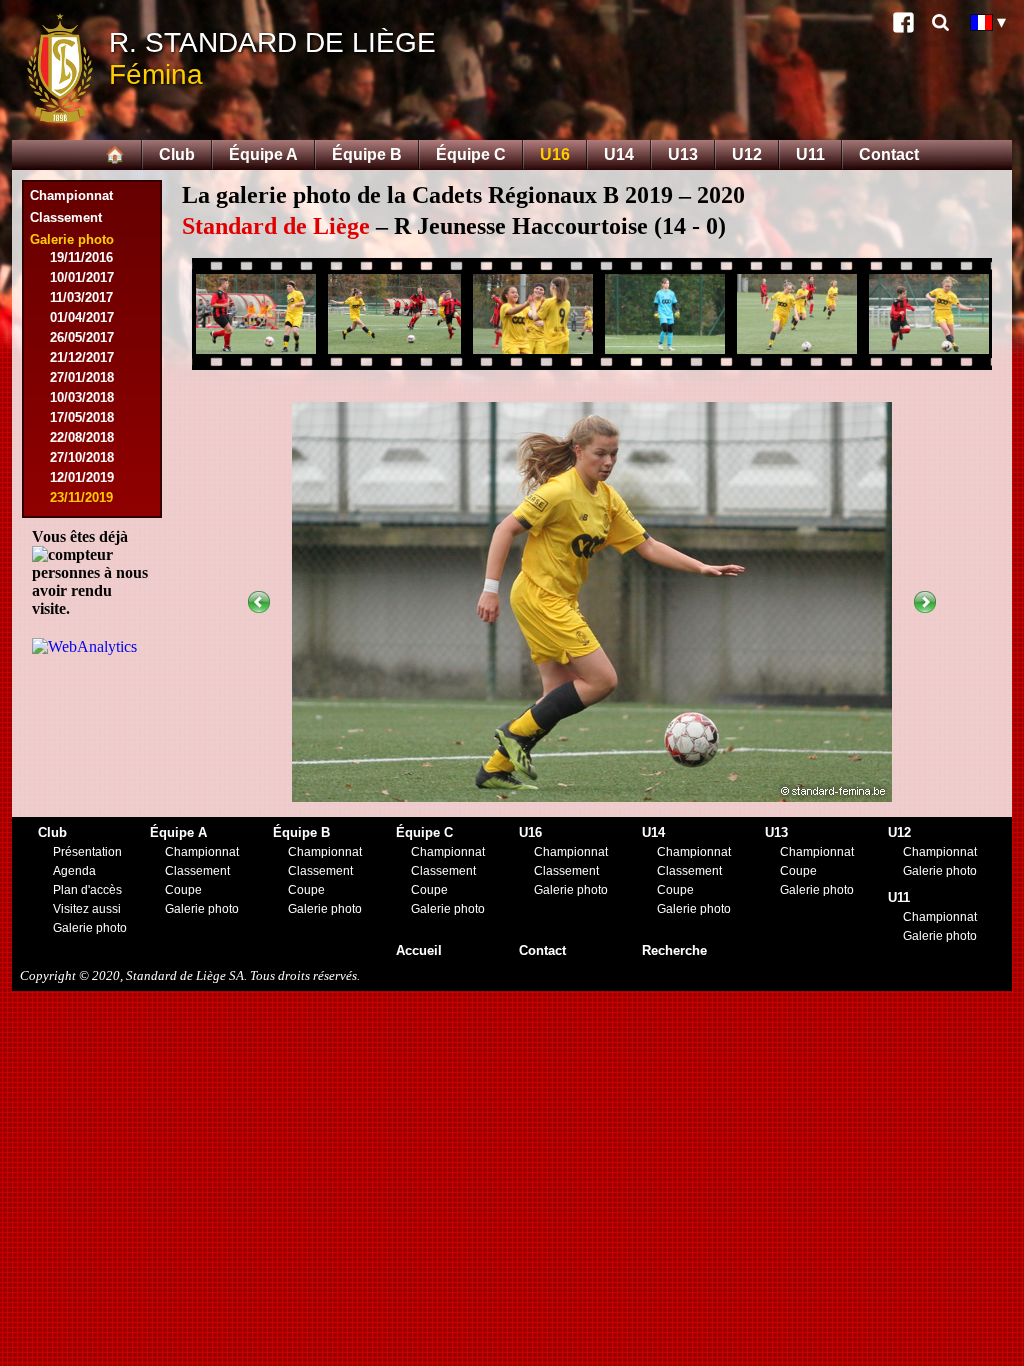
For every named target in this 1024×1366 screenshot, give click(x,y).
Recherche (674, 950)
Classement (66, 217)
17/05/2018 (82, 417)
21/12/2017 (82, 357)
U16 (555, 154)
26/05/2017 (82, 337)
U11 (810, 154)
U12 (747, 154)
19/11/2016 (81, 257)
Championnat (71, 195)
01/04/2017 (82, 317)
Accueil (419, 950)
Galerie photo (90, 928)
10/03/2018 (82, 397)
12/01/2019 (82, 477)
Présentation (87, 852)
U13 (683, 154)
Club (177, 154)
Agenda (74, 871)
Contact (889, 154)
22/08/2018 (82, 437)
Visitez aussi (87, 909)
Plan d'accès (87, 890)
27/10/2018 (82, 457)
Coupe (183, 890)
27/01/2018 (82, 377)
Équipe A (263, 154)
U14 (619, 154)
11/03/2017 (81, 297)
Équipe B (367, 154)
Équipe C (471, 154)
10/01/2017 (82, 277)
